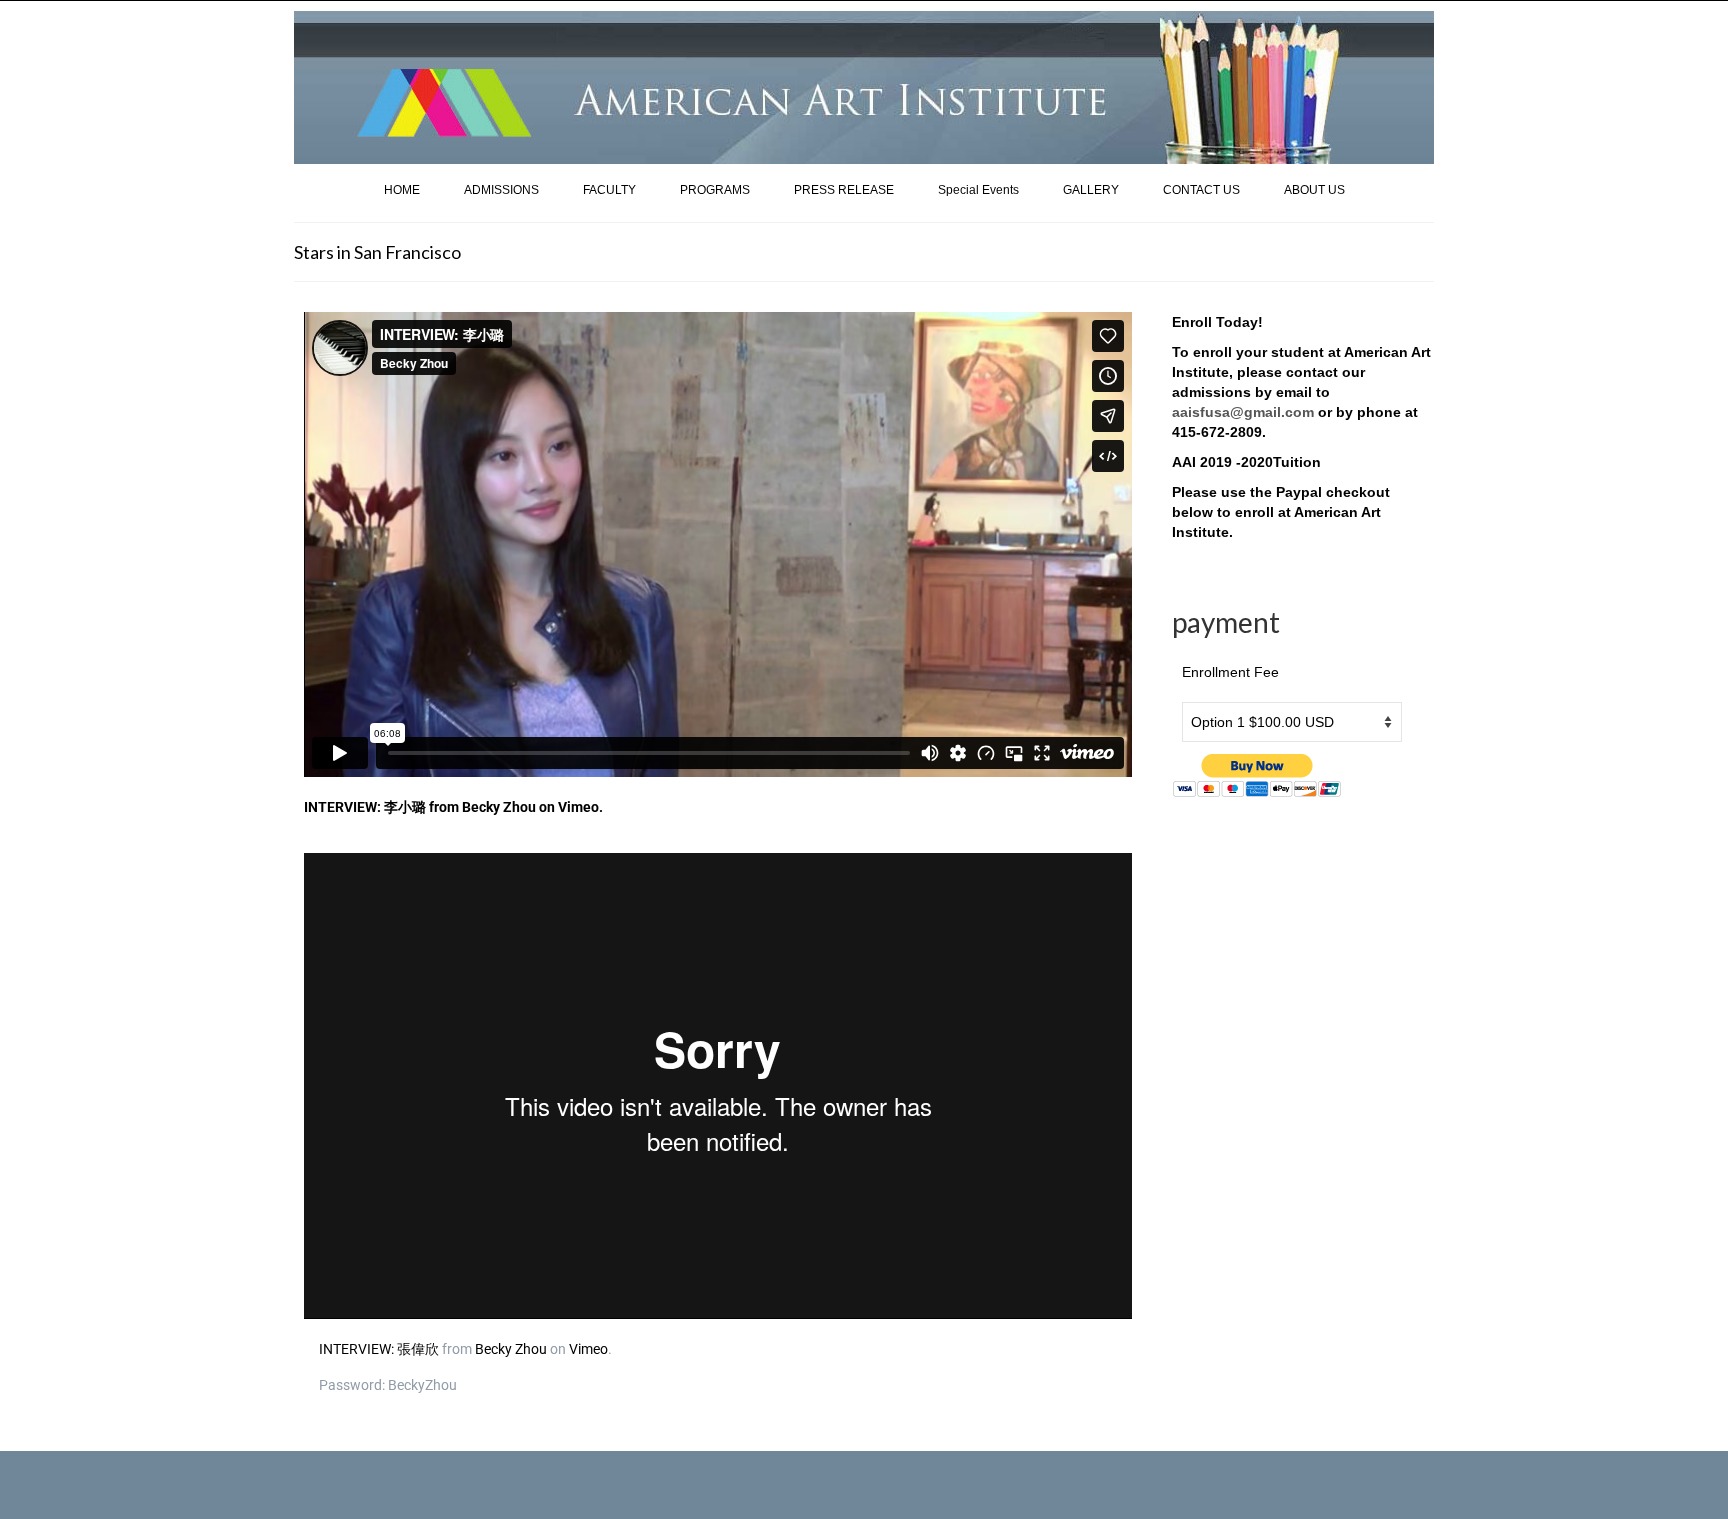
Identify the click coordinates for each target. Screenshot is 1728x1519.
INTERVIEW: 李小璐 (365, 807)
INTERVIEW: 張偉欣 (379, 1349)
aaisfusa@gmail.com (1243, 412)
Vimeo (578, 807)
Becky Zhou (499, 807)
